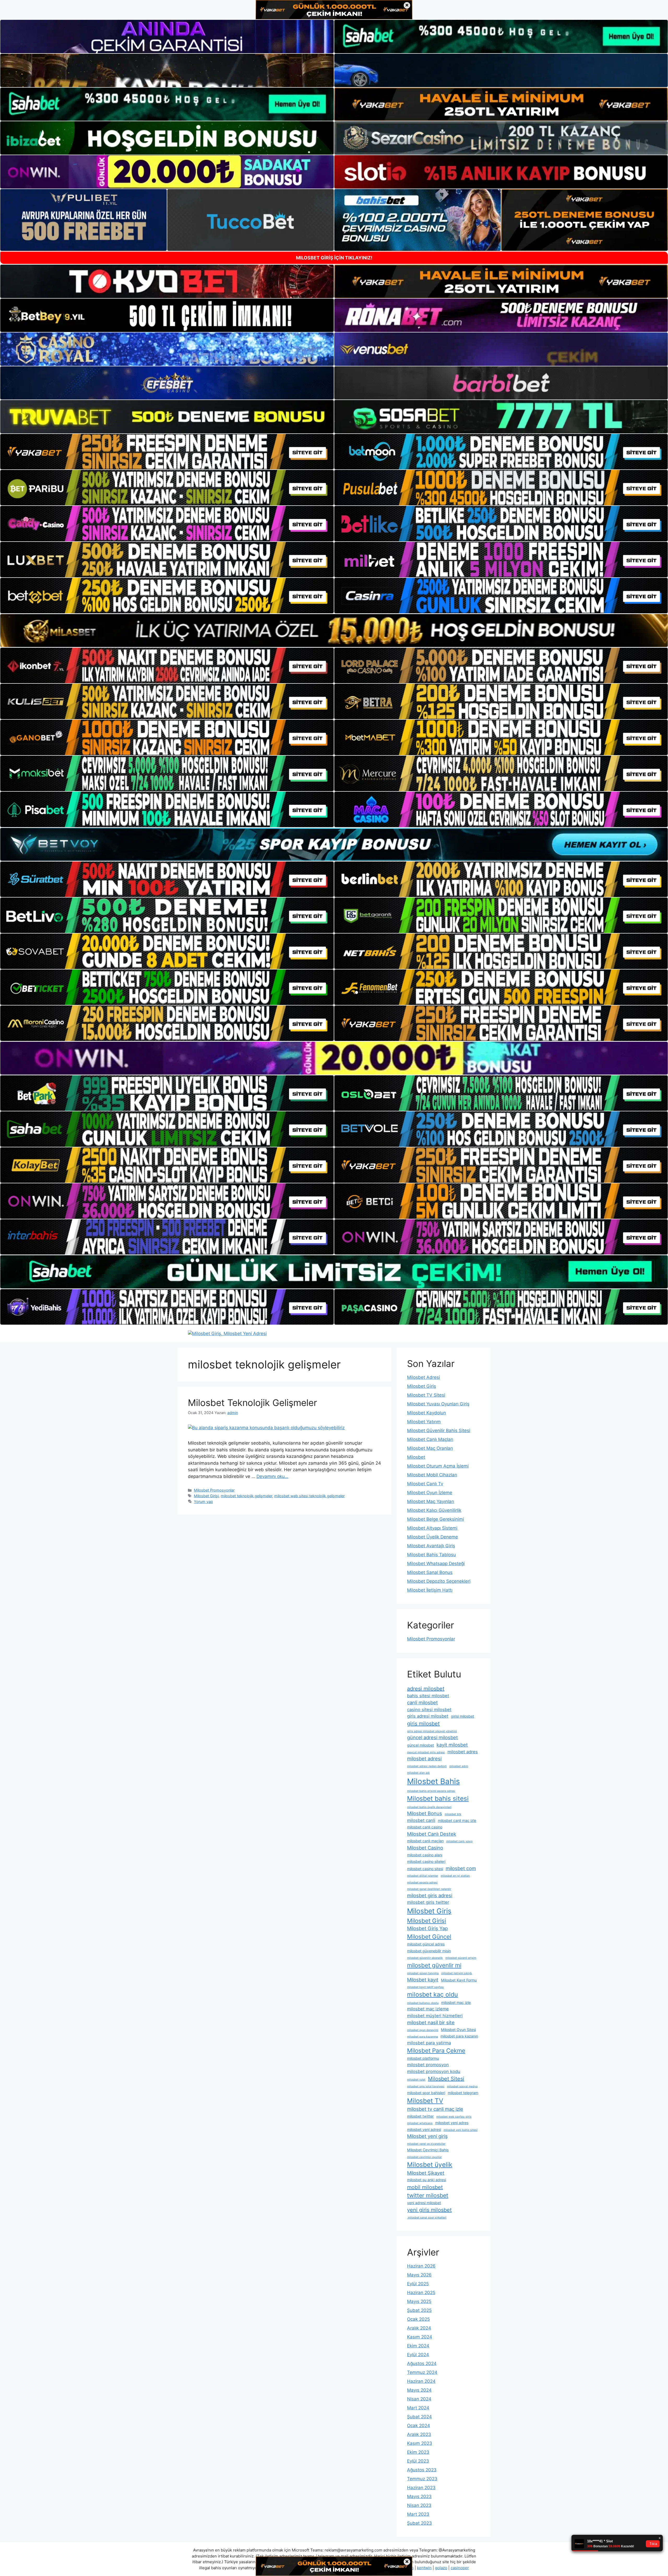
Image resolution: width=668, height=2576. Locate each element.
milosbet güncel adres (426, 1944)
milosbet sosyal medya (462, 2086)
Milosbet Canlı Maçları (430, 1439)
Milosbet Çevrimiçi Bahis (428, 2150)
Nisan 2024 (419, 2399)
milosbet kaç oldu (433, 1994)
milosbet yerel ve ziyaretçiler (426, 2144)
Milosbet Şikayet (426, 2173)
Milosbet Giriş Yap (427, 1928)
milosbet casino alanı (425, 1855)
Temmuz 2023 (422, 2479)
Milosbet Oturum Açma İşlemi (438, 1466)
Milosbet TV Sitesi (426, 1395)
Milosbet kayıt (423, 1980)
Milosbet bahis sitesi (438, 1798)
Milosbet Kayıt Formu (459, 1980)
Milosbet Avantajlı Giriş (431, 1546)
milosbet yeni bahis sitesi (461, 2130)
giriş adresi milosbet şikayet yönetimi (432, 1731)
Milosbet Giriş (422, 1386)
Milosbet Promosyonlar (214, 1490)
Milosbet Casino (425, 1848)
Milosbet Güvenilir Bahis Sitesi (439, 1431)
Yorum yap (203, 1502)
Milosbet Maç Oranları (430, 1448)
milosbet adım (459, 1766)
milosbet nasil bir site (431, 2022)
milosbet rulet (416, 2080)
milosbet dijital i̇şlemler (423, 1876)
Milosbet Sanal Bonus (430, 1572)
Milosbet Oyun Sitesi (458, 2030)
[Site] (167, 452)
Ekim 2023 (418, 2452)
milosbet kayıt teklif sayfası (425, 1987)
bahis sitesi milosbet (428, 1696)
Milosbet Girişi (206, 1496)
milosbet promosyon (428, 2065)
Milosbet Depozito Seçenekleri (439, 1581)
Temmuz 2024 (422, 2372)
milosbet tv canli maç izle (435, 2109)
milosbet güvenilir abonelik (425, 1958)
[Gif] (334, 631)
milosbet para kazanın (459, 2036)
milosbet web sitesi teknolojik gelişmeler (309, 1496)
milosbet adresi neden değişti (427, 1766)
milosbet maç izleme (428, 2009)
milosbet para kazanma (422, 2037)
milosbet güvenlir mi (434, 1965)
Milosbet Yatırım (424, 1422)
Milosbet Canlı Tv (425, 1484)
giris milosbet (423, 1724)
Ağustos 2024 (422, 2363)
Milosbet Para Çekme (436, 2050)
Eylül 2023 (418, 2461)
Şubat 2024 (419, 2417)
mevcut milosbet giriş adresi (426, 1752)
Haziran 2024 (421, 2381)
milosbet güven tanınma (423, 1973)
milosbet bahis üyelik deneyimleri (429, 1807)
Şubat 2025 (419, 2310)
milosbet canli (421, 1820)
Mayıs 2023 (419, 2496)
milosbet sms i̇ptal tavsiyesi (426, 2086)
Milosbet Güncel (429, 1936)
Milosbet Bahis (433, 1781)
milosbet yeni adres (452, 2123)
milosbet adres (463, 1752)
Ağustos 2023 (422, 2470)
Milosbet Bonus (425, 1813)
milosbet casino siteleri (426, 1861)
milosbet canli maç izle (457, 1820)
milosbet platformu (423, 2058)
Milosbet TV (425, 2101)
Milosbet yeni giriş (427, 2136)
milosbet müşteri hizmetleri (435, 2016)
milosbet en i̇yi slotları (455, 1876)
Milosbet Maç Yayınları (431, 1501)
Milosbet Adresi (424, 1377)
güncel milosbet (421, 1745)
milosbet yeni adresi (424, 2129)
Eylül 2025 (418, 2284)
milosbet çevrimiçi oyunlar (424, 2157)
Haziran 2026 (421, 2266)
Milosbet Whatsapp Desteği (436, 1563)
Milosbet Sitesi (446, 2079)
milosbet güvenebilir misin (429, 1951)
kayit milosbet (452, 1745)
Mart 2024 (418, 2408)
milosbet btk (453, 1814)
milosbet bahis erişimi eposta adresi (431, 1791)
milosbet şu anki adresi (427, 2180)
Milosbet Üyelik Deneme (433, 1537)
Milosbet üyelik (430, 2165)
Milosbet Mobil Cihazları (432, 1475)
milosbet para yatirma (429, 2043)
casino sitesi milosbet (429, 1710)
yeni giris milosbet (429, 2210)
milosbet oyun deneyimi (423, 2030)
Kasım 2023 (420, 2443)
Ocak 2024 (419, 2426)
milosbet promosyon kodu (434, 2071)
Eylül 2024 (418, 2355)
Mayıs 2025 (419, 2301)
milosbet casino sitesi (425, 1869)
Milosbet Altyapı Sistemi (432, 1528)
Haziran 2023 (421, 2488)
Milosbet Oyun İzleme (430, 1493)
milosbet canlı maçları (425, 1841)
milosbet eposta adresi (422, 1883)
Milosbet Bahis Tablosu (431, 1555)
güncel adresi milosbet (433, 1737)
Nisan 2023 (419, 2505)
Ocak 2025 (418, 2319)
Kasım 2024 (420, 2337)
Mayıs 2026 (419, 2275)
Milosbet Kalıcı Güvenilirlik (434, 1510)
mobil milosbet (425, 2187)
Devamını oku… (272, 1476)
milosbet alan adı (418, 1773)
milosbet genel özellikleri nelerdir (429, 1889)
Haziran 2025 (421, 2293)
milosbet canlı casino (425, 1827)
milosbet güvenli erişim (461, 1958)
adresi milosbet (426, 1689)
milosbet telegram (463, 2093)
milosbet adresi (424, 1759)
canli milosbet (422, 1702)
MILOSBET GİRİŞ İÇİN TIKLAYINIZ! (334, 258)
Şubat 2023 (419, 2523)
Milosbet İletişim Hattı (430, 1590)
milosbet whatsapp (420, 2123)
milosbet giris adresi (430, 1895)
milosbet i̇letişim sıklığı (457, 1973)
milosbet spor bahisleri (426, 2093)
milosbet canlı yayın (459, 1841)
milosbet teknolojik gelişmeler (246, 1496)
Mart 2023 (418, 2514)
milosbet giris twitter (428, 1902)
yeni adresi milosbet (424, 2203)
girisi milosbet (463, 1716)
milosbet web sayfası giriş (454, 2117)
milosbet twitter (420, 2116)
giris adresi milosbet (428, 1716)
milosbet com (461, 1868)
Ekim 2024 (418, 2346)
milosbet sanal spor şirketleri (427, 2218)
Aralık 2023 (419, 2434)
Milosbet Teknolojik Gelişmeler (252, 1403)
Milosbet (416, 1457)
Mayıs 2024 (419, 2390)
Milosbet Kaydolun (427, 1413)
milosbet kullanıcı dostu (423, 2003)
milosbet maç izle (456, 2002)
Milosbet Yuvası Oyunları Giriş (438, 1404)
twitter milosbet (428, 2195)
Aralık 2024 (419, 2328)
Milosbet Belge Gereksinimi (436, 1519)
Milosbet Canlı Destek (432, 1834)
